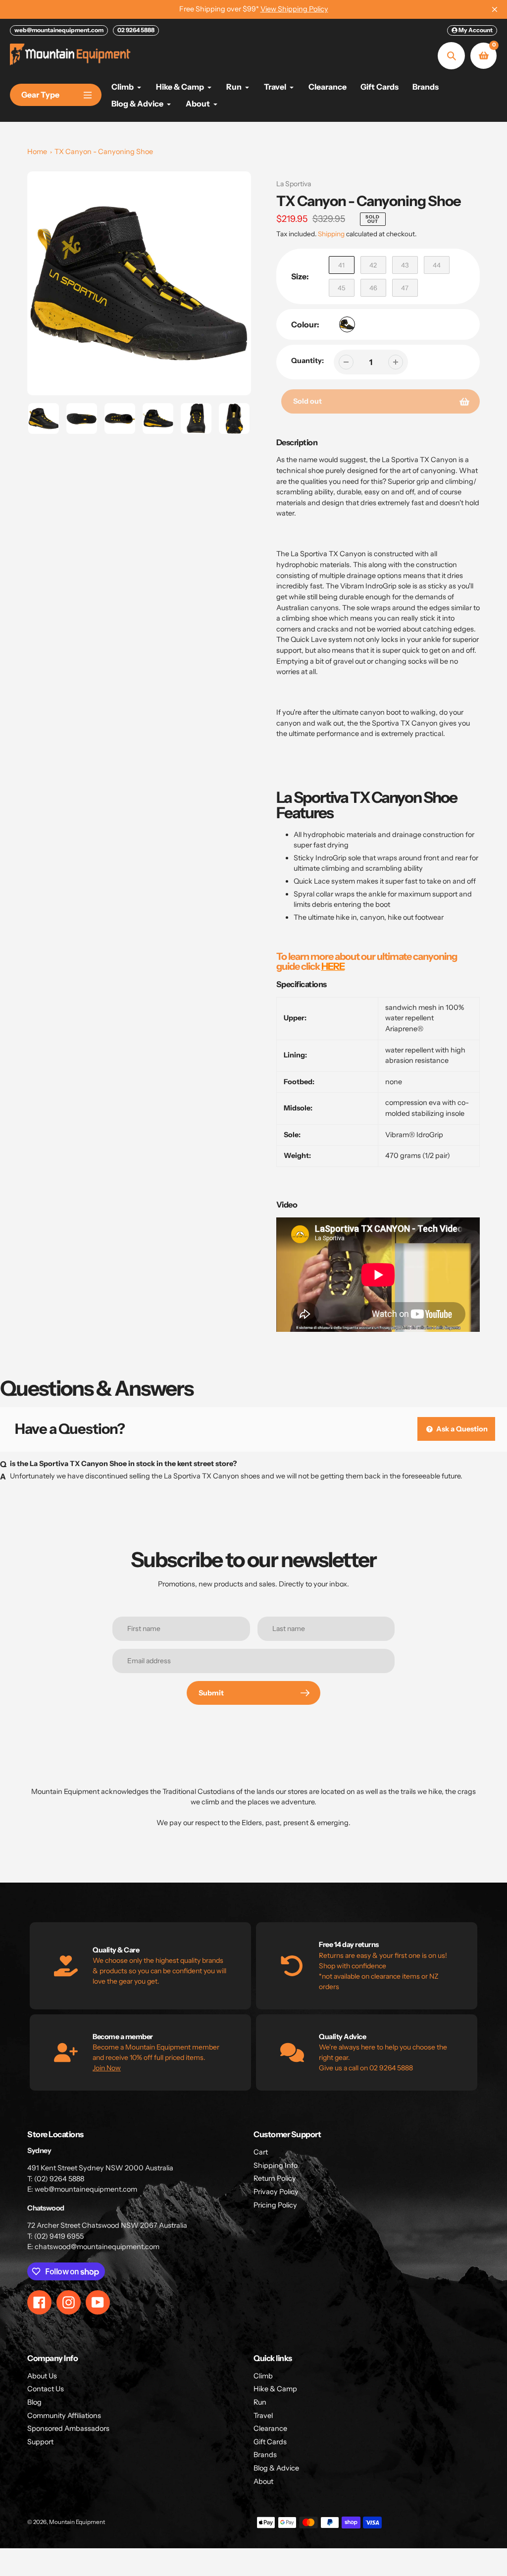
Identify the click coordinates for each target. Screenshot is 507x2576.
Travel (263, 2416)
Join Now (107, 2068)
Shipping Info (276, 2165)
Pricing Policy (275, 2205)
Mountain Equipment (77, 2522)
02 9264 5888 (136, 30)
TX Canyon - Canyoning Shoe (104, 152)
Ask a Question (461, 1429)
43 (405, 265)
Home (37, 152)
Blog (34, 2402)
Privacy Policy (276, 2192)
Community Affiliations (64, 2416)
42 (373, 265)
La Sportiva (294, 184)
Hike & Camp (275, 2389)
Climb (263, 2376)
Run (260, 2402)
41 (341, 265)
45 (341, 288)
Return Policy (275, 2178)
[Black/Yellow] (347, 324)
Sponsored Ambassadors (68, 2428)
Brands (265, 2455)
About (263, 2481)
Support (40, 2442)
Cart (261, 2152)
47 (405, 288)
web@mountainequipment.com (59, 30)
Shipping (331, 234)
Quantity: (307, 361)
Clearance (270, 2428)
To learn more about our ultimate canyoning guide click (367, 961)
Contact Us (46, 2389)
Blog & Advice (276, 2468)
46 (373, 288)
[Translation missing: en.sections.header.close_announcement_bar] (495, 9)
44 (437, 265)
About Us (42, 2376)
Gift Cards (270, 2442)
